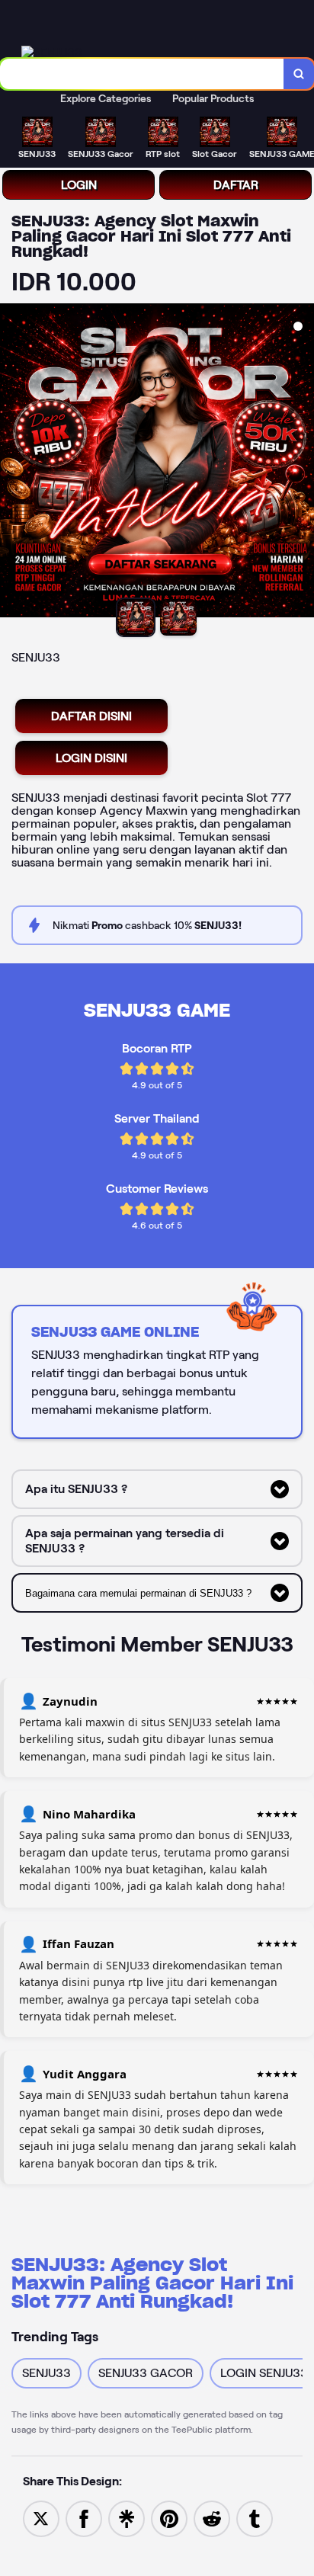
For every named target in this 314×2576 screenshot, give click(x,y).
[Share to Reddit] (212, 2518)
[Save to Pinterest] (169, 2518)
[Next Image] (302, 463)
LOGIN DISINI (91, 758)
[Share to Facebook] (84, 2518)
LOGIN (79, 185)
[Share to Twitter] (41, 2518)
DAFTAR (236, 185)
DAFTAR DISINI (91, 716)
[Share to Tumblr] (255, 2518)
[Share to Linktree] (127, 2518)
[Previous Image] (12, 463)
